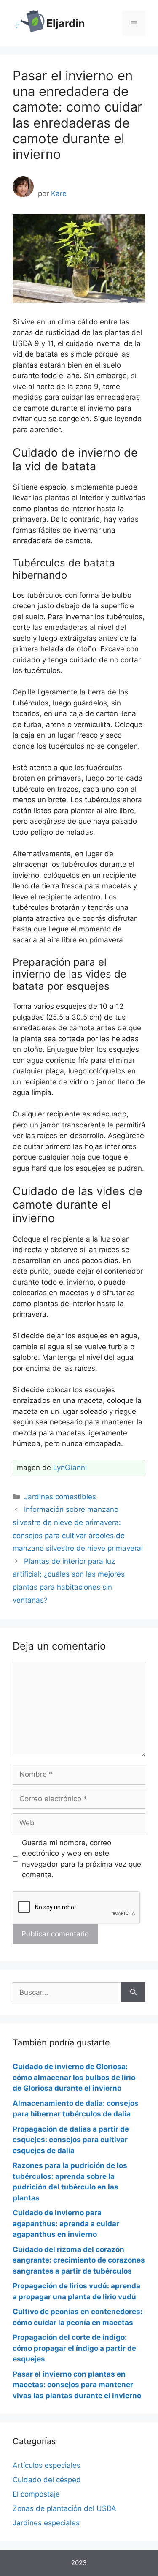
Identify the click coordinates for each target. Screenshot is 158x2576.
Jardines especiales (46, 2523)
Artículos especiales (47, 2465)
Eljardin (66, 23)
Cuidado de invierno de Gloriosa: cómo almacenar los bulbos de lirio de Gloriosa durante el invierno (74, 2077)
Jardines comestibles (60, 1497)
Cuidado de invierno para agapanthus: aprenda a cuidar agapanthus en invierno (66, 2223)
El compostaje (36, 2494)
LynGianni (70, 1468)
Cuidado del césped (47, 2480)
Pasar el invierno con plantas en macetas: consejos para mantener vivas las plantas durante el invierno (77, 2385)
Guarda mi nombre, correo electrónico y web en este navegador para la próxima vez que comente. (82, 1859)
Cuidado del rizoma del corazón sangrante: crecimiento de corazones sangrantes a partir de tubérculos (79, 2260)
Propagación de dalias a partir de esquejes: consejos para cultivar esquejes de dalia (71, 2140)
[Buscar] (133, 1993)
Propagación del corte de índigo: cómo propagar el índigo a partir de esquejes (74, 2348)
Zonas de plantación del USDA (64, 2508)
